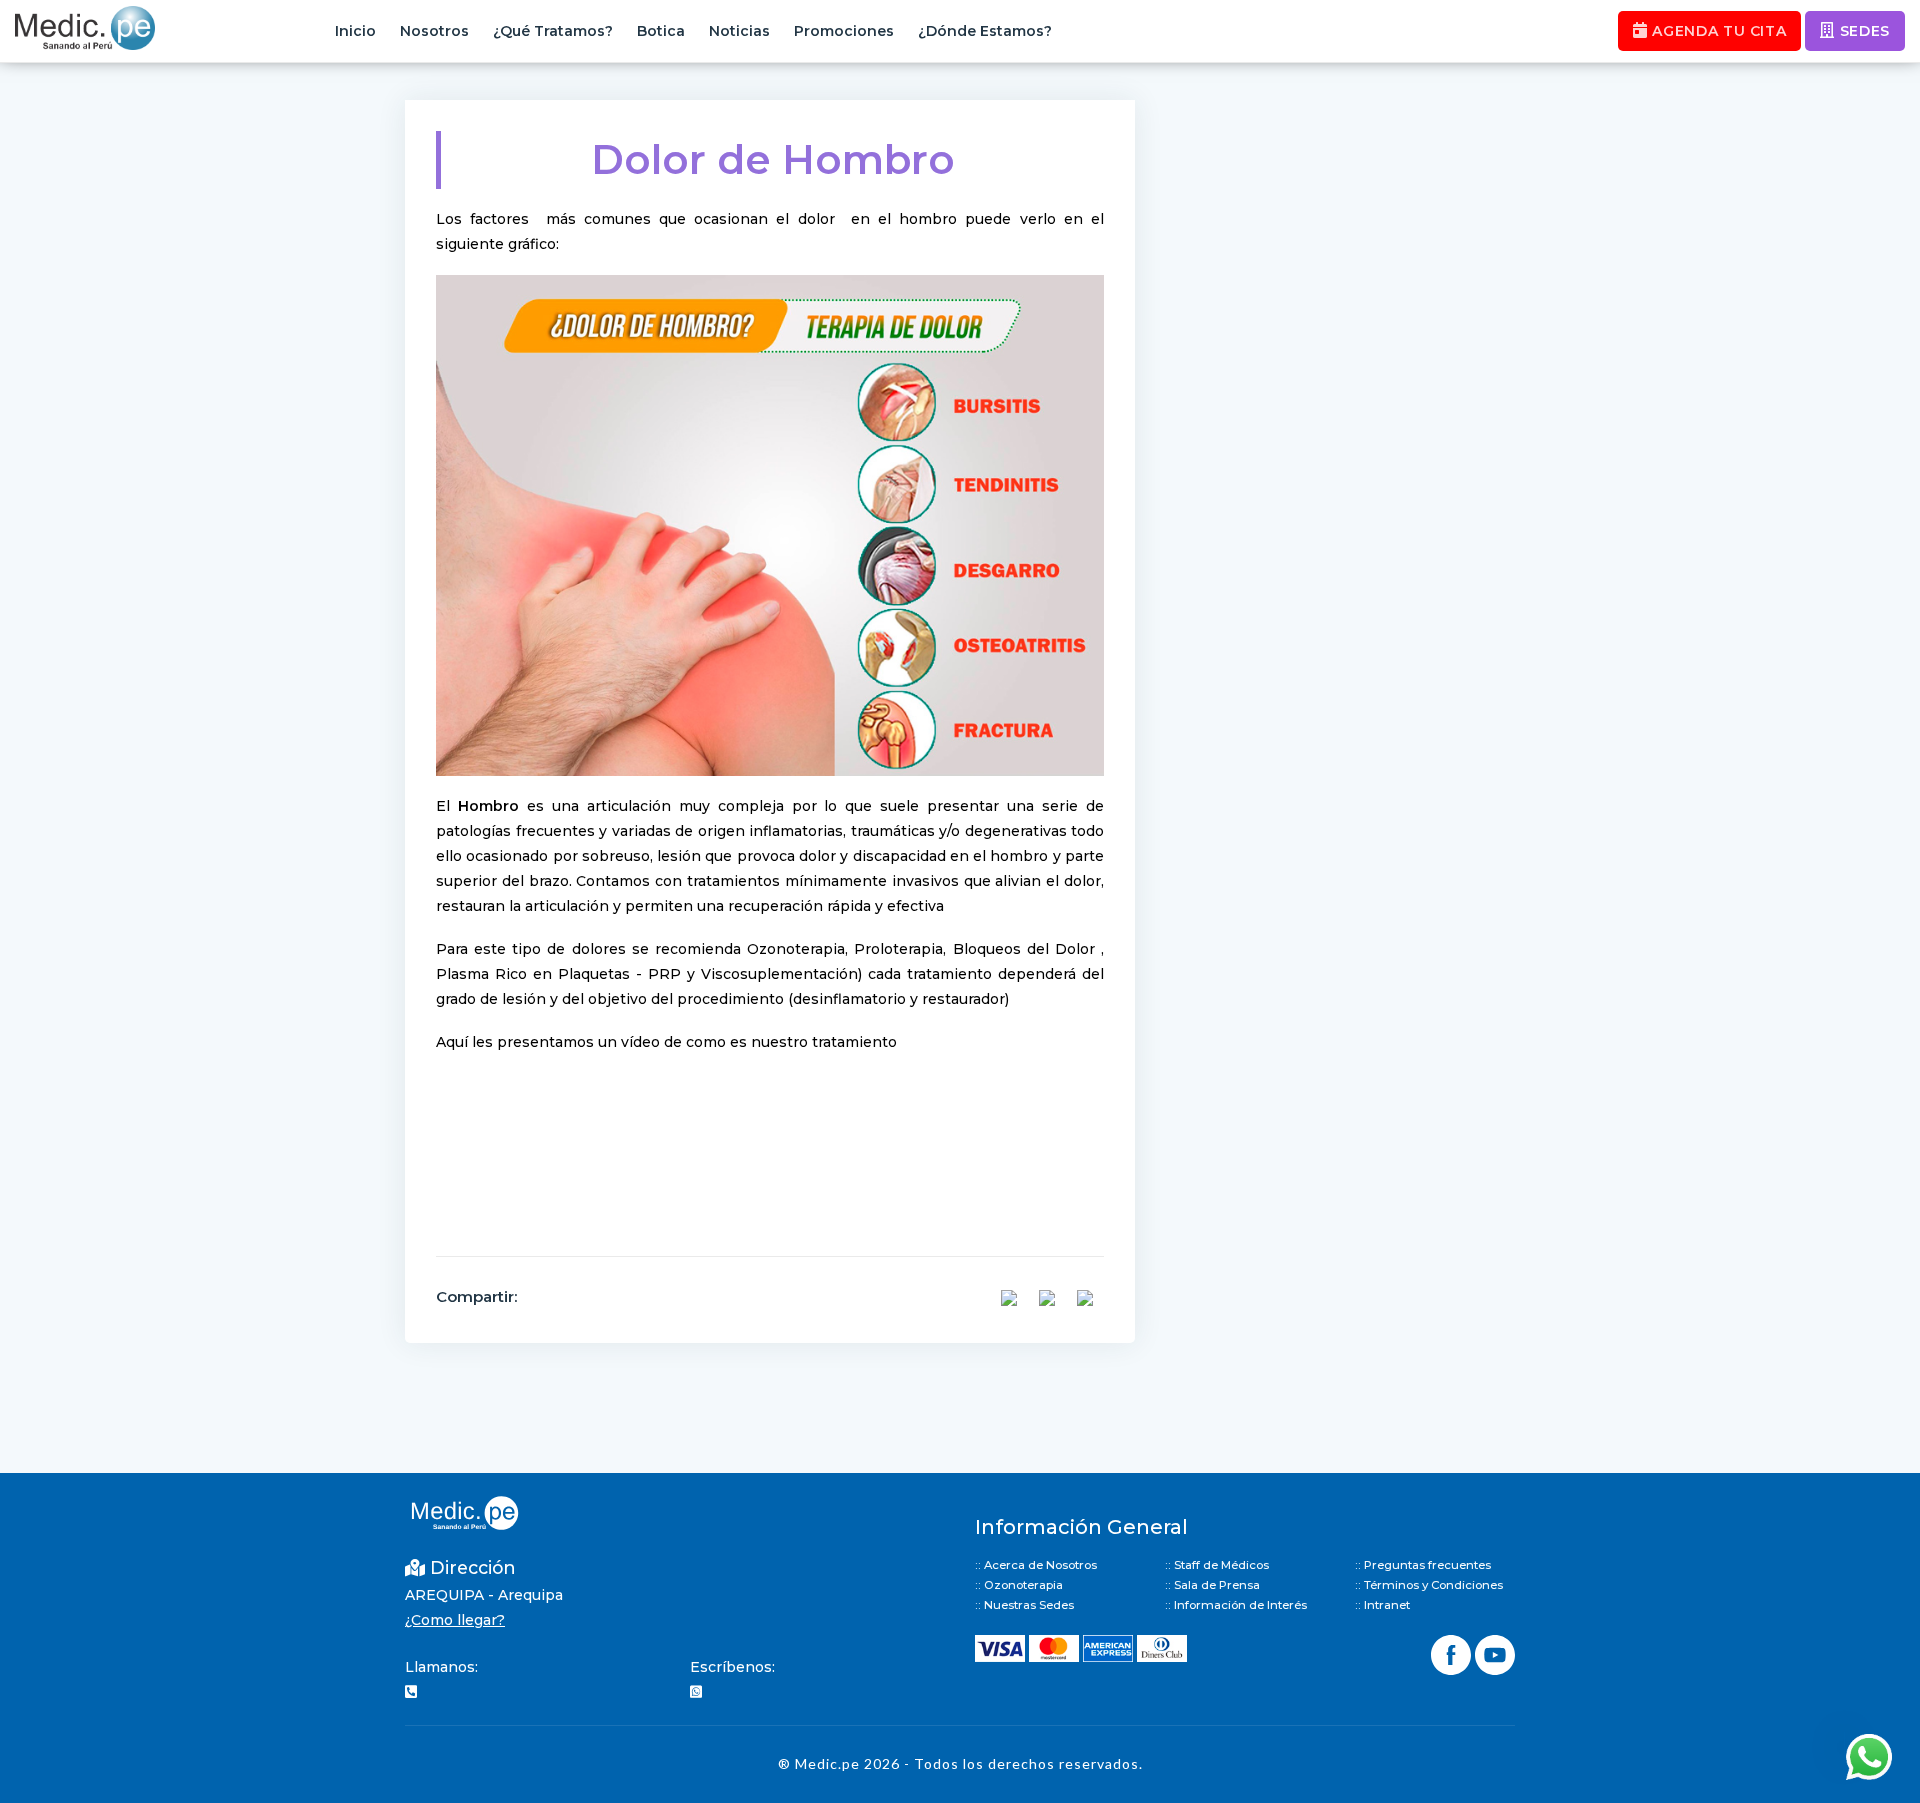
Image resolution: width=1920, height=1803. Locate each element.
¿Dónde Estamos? (985, 31)
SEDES (1862, 31)
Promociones (844, 31)
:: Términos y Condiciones (1429, 1585)
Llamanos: (441, 1667)
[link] (488, 806)
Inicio (355, 31)
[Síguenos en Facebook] (1453, 1653)
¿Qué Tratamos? (553, 31)
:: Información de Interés (1236, 1605)
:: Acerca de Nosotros (1036, 1565)
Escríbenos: (732, 1667)
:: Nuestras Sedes (1024, 1605)
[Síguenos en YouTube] (1495, 1653)
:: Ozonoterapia (1019, 1585)
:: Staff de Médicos (1217, 1565)
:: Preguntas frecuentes (1423, 1565)
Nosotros (434, 31)
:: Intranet (1382, 1605)
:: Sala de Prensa (1212, 1585)
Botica (661, 31)
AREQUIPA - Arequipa (484, 1595)
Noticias (739, 31)
